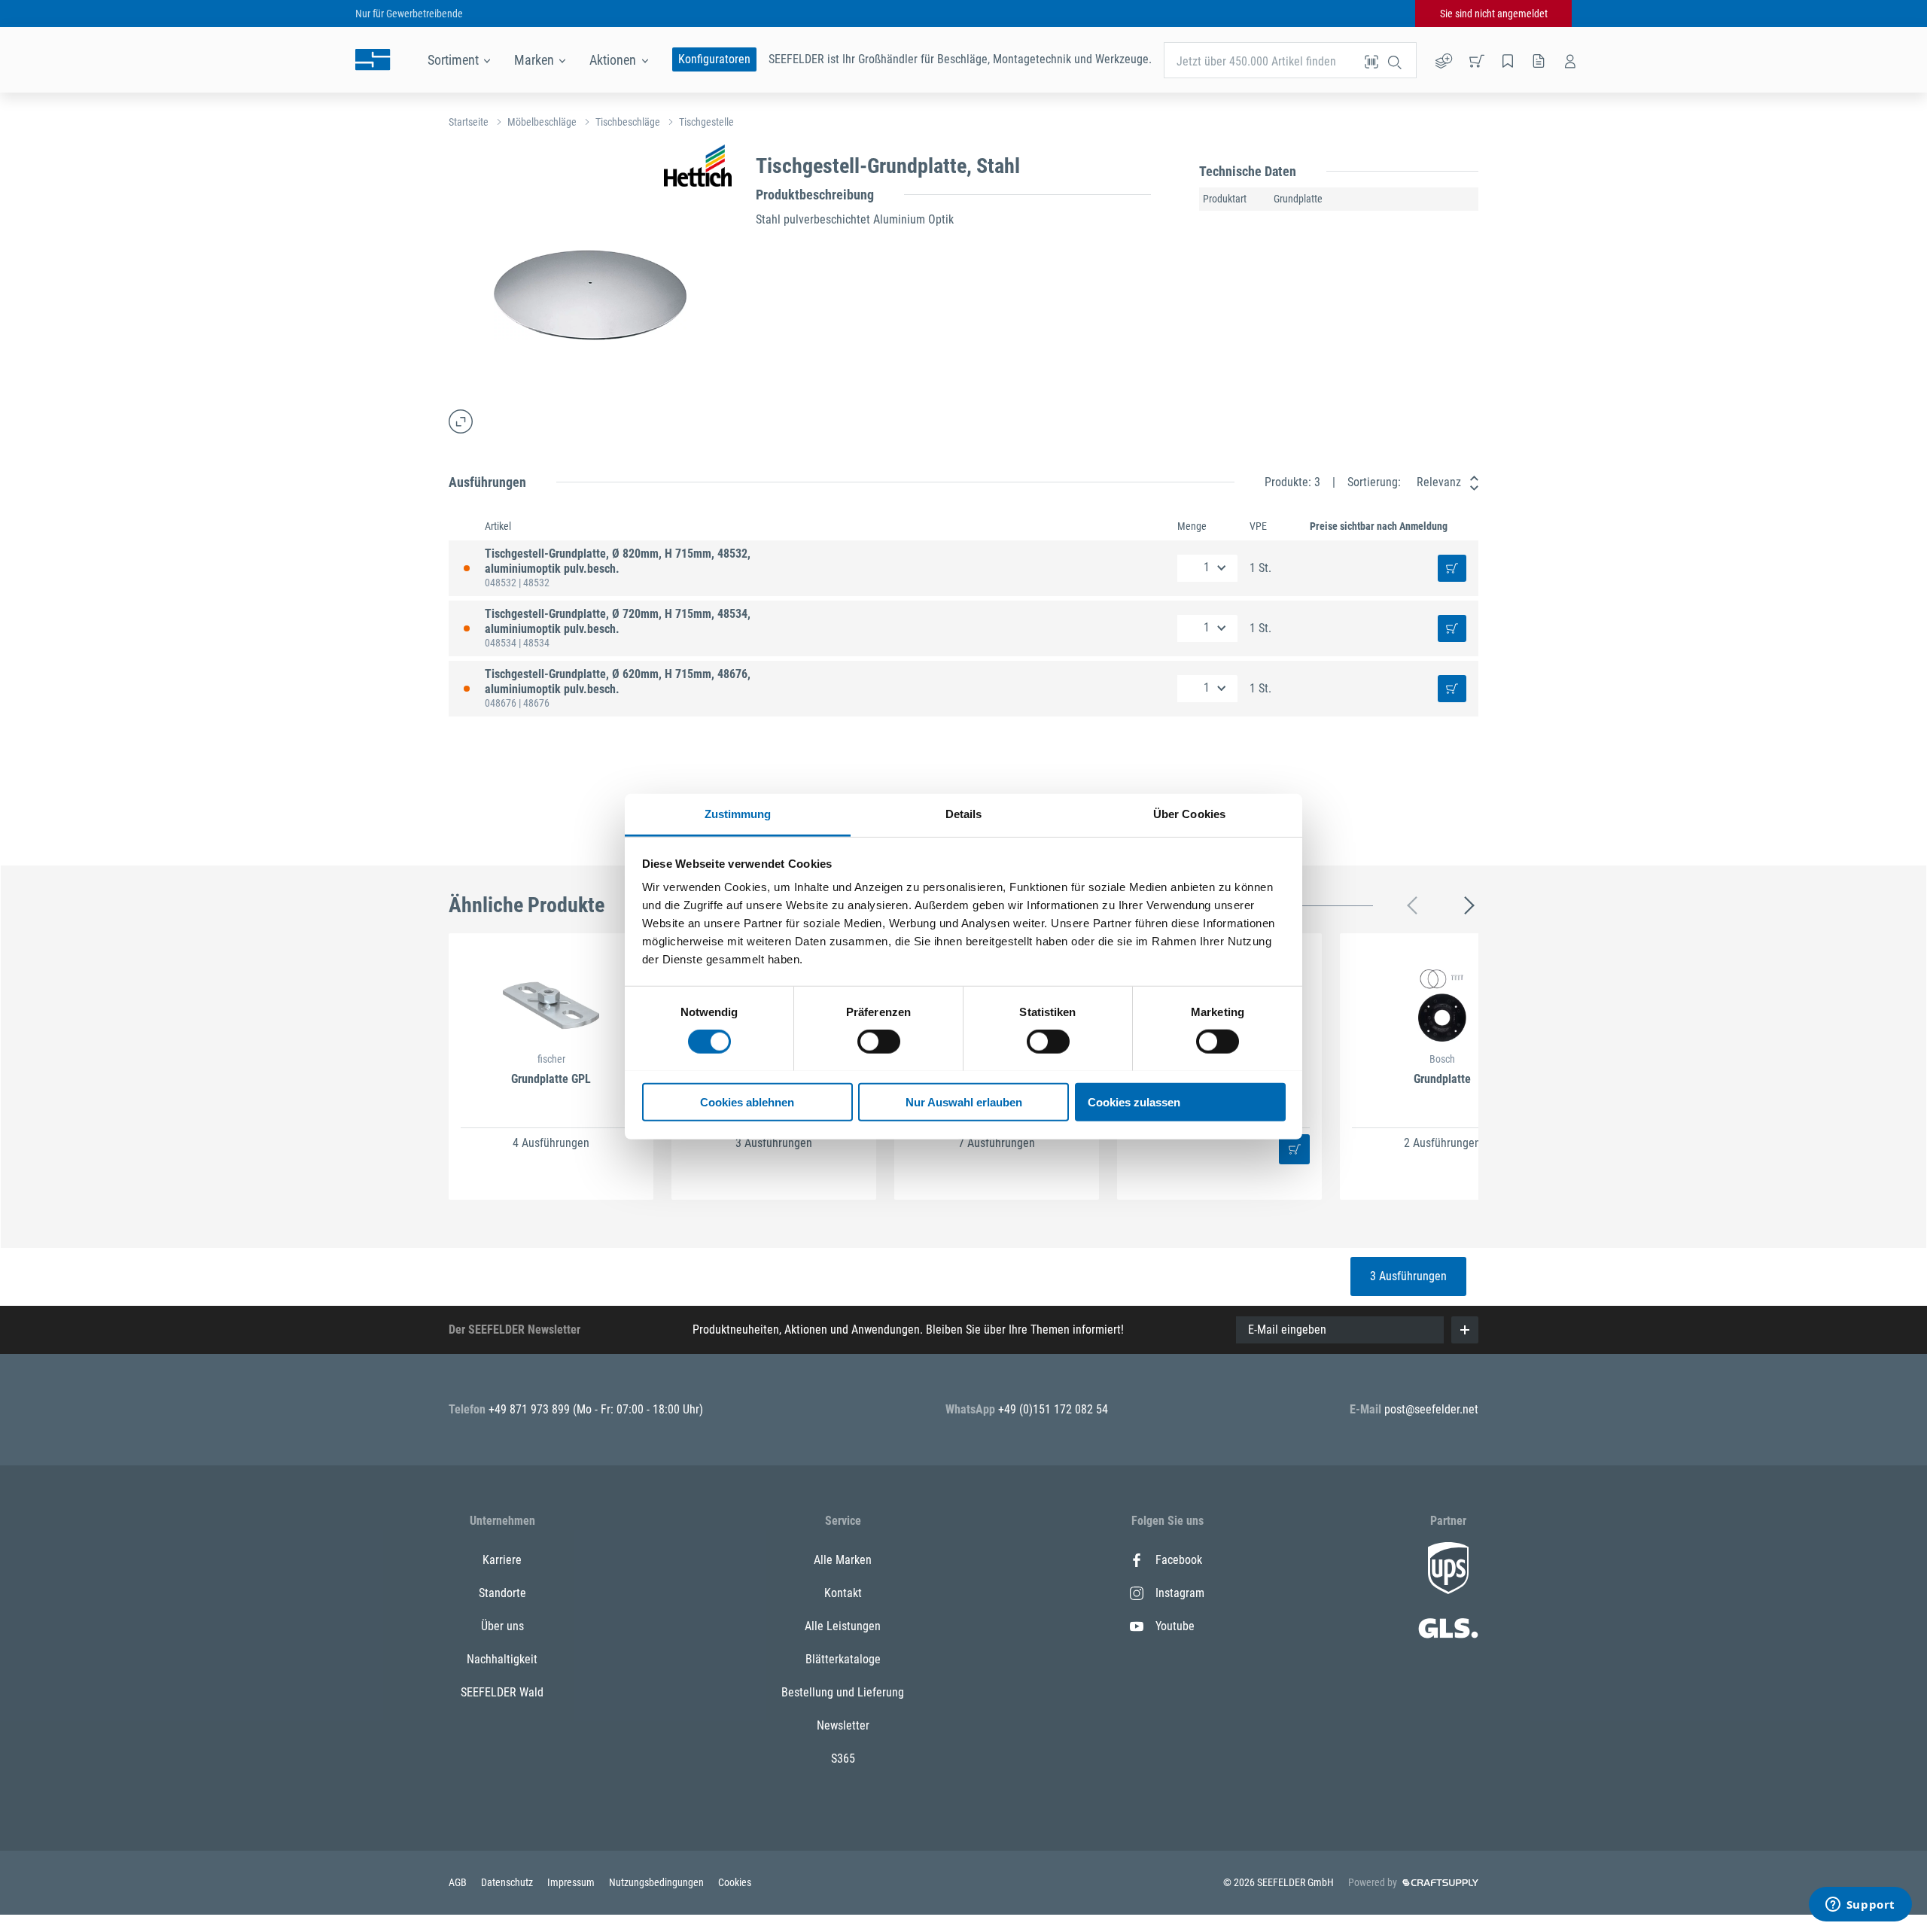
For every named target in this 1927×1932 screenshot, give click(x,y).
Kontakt (843, 1593)
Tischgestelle (706, 122)
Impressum (572, 1882)
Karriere (502, 1560)
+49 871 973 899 (531, 1409)
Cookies (735, 1882)
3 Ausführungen (1408, 1276)
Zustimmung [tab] (738, 813)
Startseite (469, 122)
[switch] (879, 1042)
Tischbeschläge (628, 122)
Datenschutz (508, 1882)
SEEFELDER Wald (502, 1692)
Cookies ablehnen (747, 1101)
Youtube (1175, 1626)
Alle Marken (843, 1560)
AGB (459, 1882)
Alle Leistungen (843, 1626)
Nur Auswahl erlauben (964, 1101)
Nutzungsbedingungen (658, 1882)
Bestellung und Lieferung (843, 1692)
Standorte (502, 1593)
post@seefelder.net (1431, 1409)
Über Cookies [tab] (1189, 813)
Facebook (1179, 1560)
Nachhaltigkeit (502, 1659)
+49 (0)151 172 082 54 (1053, 1409)
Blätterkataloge (843, 1659)
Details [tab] (964, 813)
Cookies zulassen (1134, 1101)
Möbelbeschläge (542, 122)
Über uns (502, 1626)
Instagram (1180, 1593)
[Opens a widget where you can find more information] (1860, 1906)
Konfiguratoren (714, 59)
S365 (843, 1759)
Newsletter (843, 1725)
